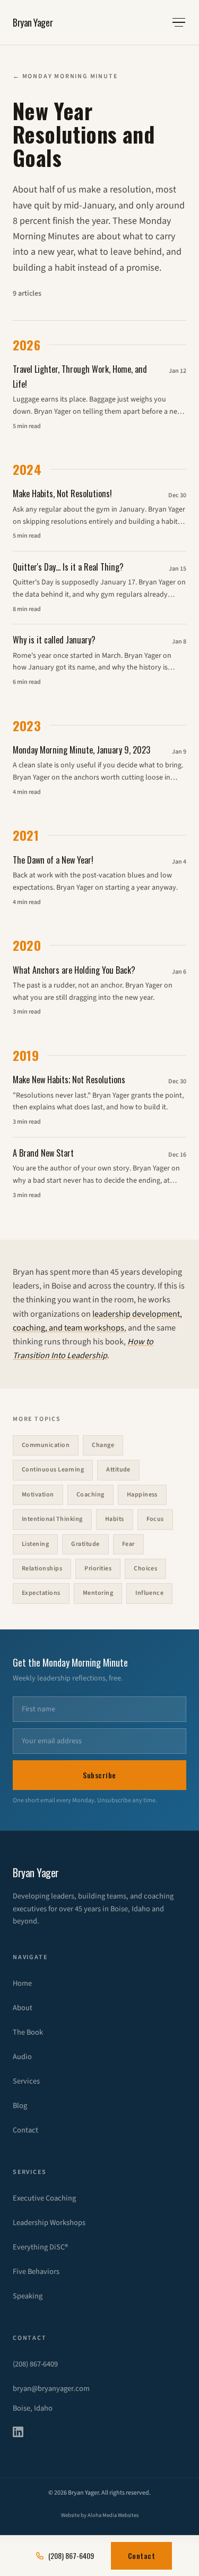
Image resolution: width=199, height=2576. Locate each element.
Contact (25, 2130)
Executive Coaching (44, 2198)
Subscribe (99, 1775)
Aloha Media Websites (113, 2515)
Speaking (28, 2296)
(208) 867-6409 (35, 2364)
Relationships (42, 1569)
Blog (20, 2106)
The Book (28, 2032)
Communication (46, 1445)
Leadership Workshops (49, 2223)
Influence (149, 1593)
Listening (35, 1544)
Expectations (41, 1593)
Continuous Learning (53, 1470)
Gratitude (85, 1544)
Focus (155, 1519)
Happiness (142, 1495)
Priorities (98, 1569)
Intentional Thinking (52, 1519)
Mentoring (98, 1593)
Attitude (118, 1470)
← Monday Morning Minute (65, 76)
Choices (145, 1569)
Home (22, 1983)
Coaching (90, 1495)
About (23, 2008)
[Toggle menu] (179, 22)
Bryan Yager (33, 22)
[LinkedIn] (24, 2432)
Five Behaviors (36, 2272)
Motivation (38, 1495)
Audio (22, 2057)
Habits (115, 1519)
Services (26, 2081)
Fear (128, 1544)
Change (103, 1445)
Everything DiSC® (40, 2247)
